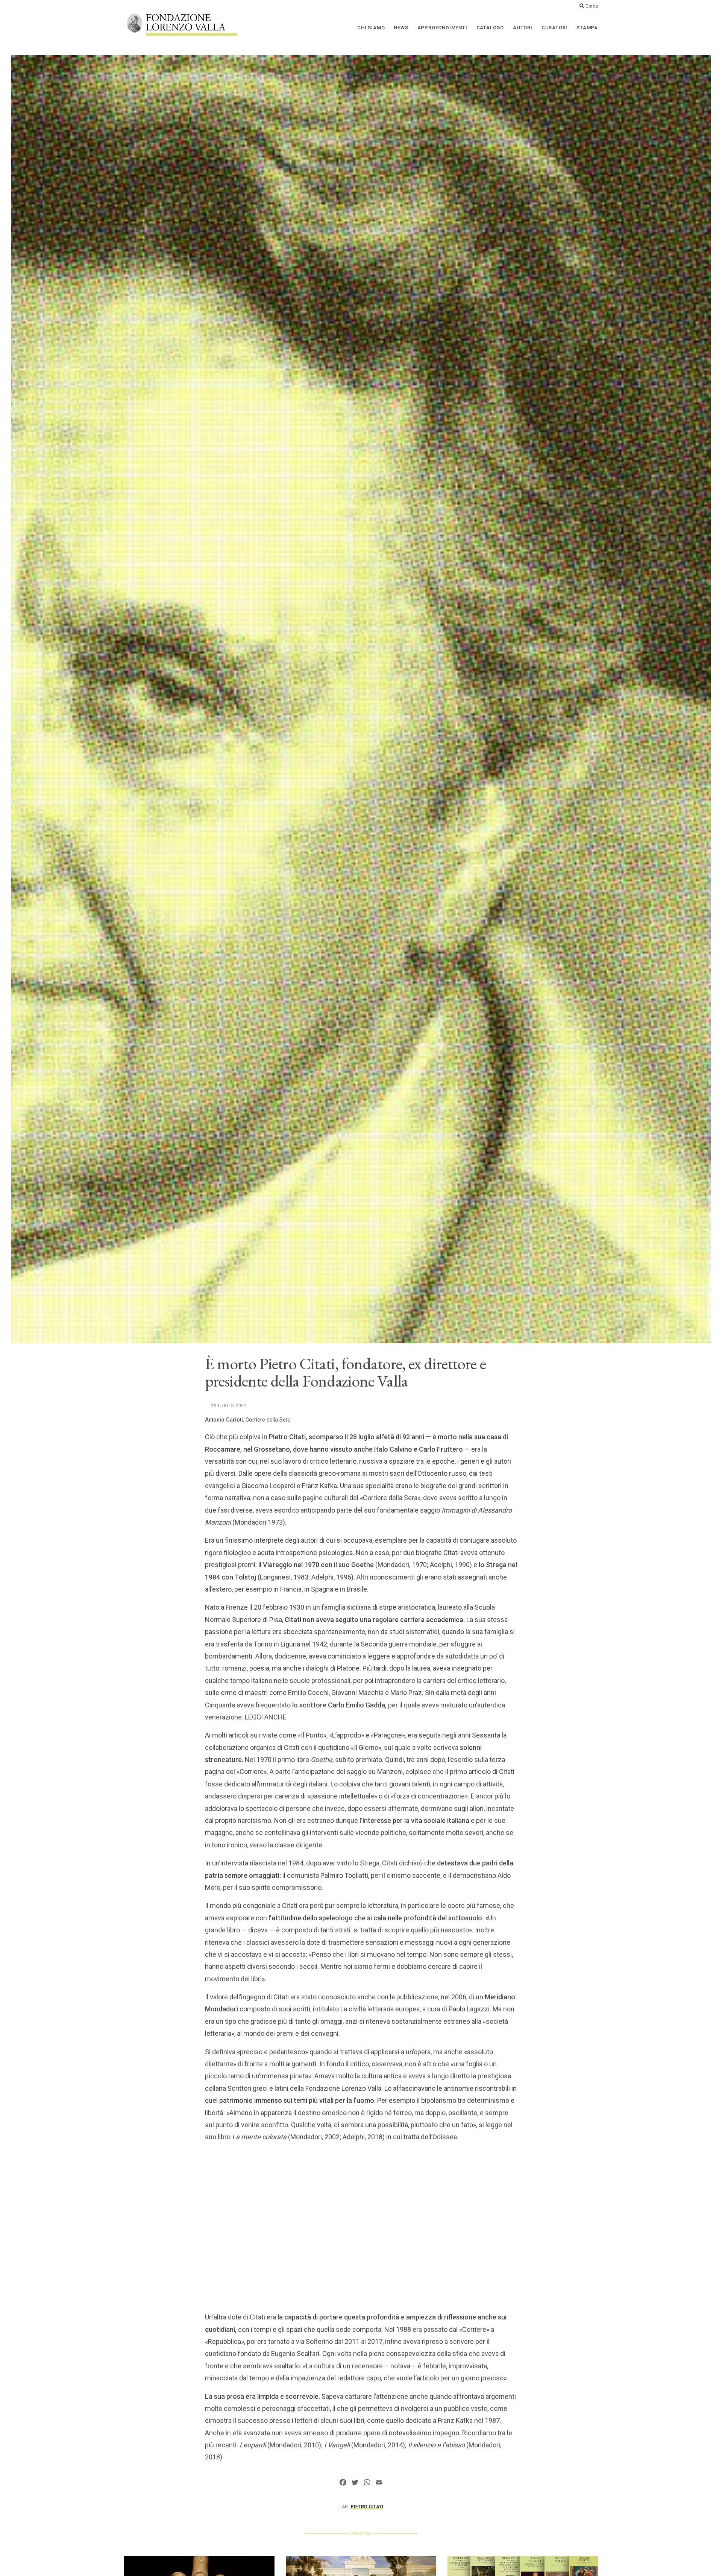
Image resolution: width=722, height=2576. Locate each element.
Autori (523, 28)
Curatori (554, 28)
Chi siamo (371, 28)
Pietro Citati (367, 2507)
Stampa (587, 28)
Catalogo (490, 28)
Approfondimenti (442, 28)
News (401, 28)
